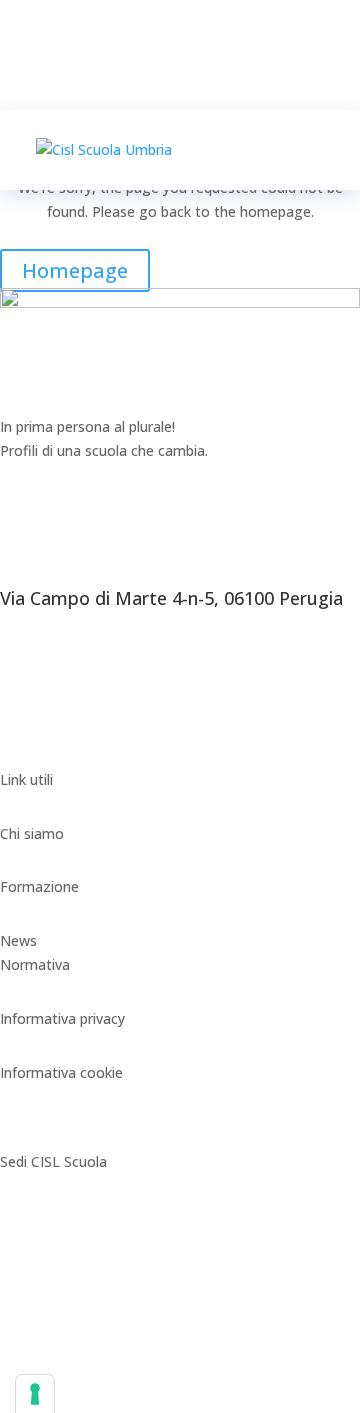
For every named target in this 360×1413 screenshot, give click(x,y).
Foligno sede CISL (58, 1269)
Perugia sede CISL (59, 1215)
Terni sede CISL (50, 1323)
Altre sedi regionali (60, 1377)
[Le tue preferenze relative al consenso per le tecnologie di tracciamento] (35, 1394)
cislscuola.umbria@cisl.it (77, 755)
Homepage (75, 270)
